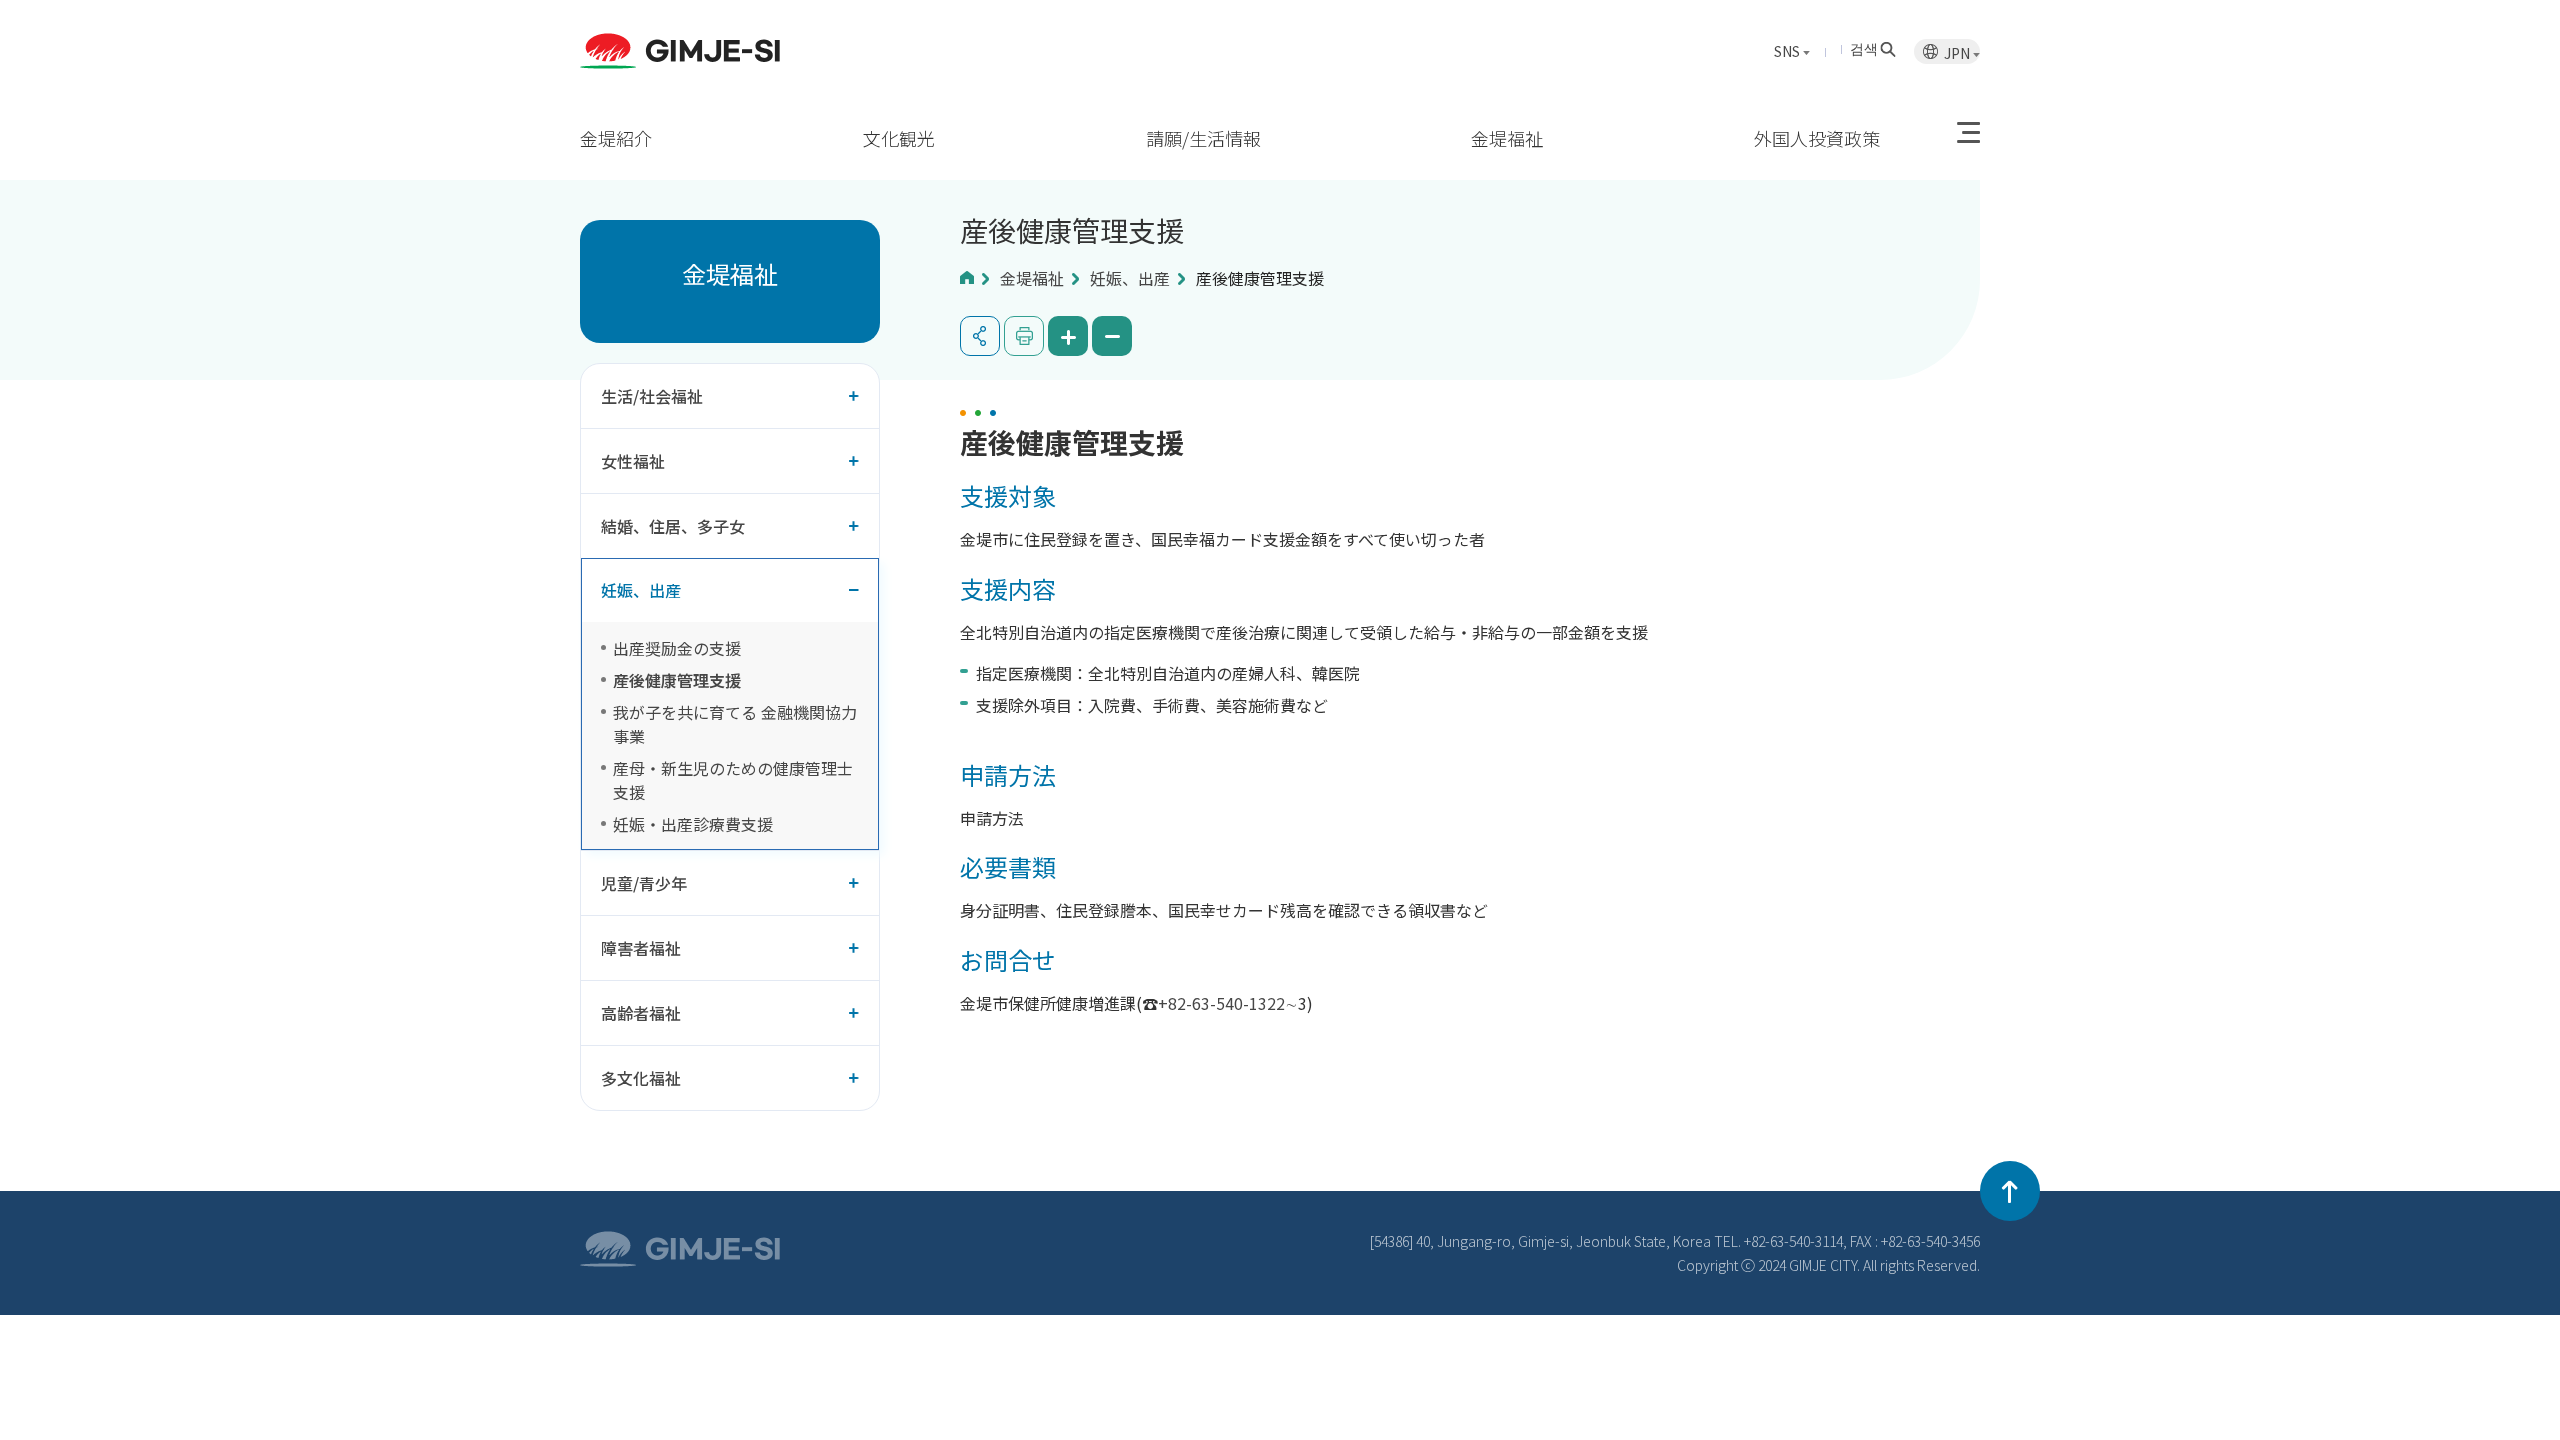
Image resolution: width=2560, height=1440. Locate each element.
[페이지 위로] (2010, 1191)
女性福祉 (633, 461)
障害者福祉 (641, 948)
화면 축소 (1112, 336)
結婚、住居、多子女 (673, 526)
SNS (1788, 51)
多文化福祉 (641, 1078)
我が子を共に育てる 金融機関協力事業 (735, 724)
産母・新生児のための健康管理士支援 (733, 780)
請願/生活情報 (1203, 138)
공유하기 (980, 336)
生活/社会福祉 (652, 396)
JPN (1958, 53)
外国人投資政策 (1817, 138)
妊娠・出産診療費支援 (693, 824)
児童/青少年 (644, 883)
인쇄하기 (1024, 336)
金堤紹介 (616, 138)
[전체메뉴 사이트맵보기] (1968, 133)
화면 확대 (1068, 336)
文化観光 (899, 138)
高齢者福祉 (641, 1013)
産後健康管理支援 (677, 680)
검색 (1864, 48)
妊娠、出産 (641, 590)
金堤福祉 (1507, 138)
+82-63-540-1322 (1221, 1003)
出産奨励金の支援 (677, 648)
